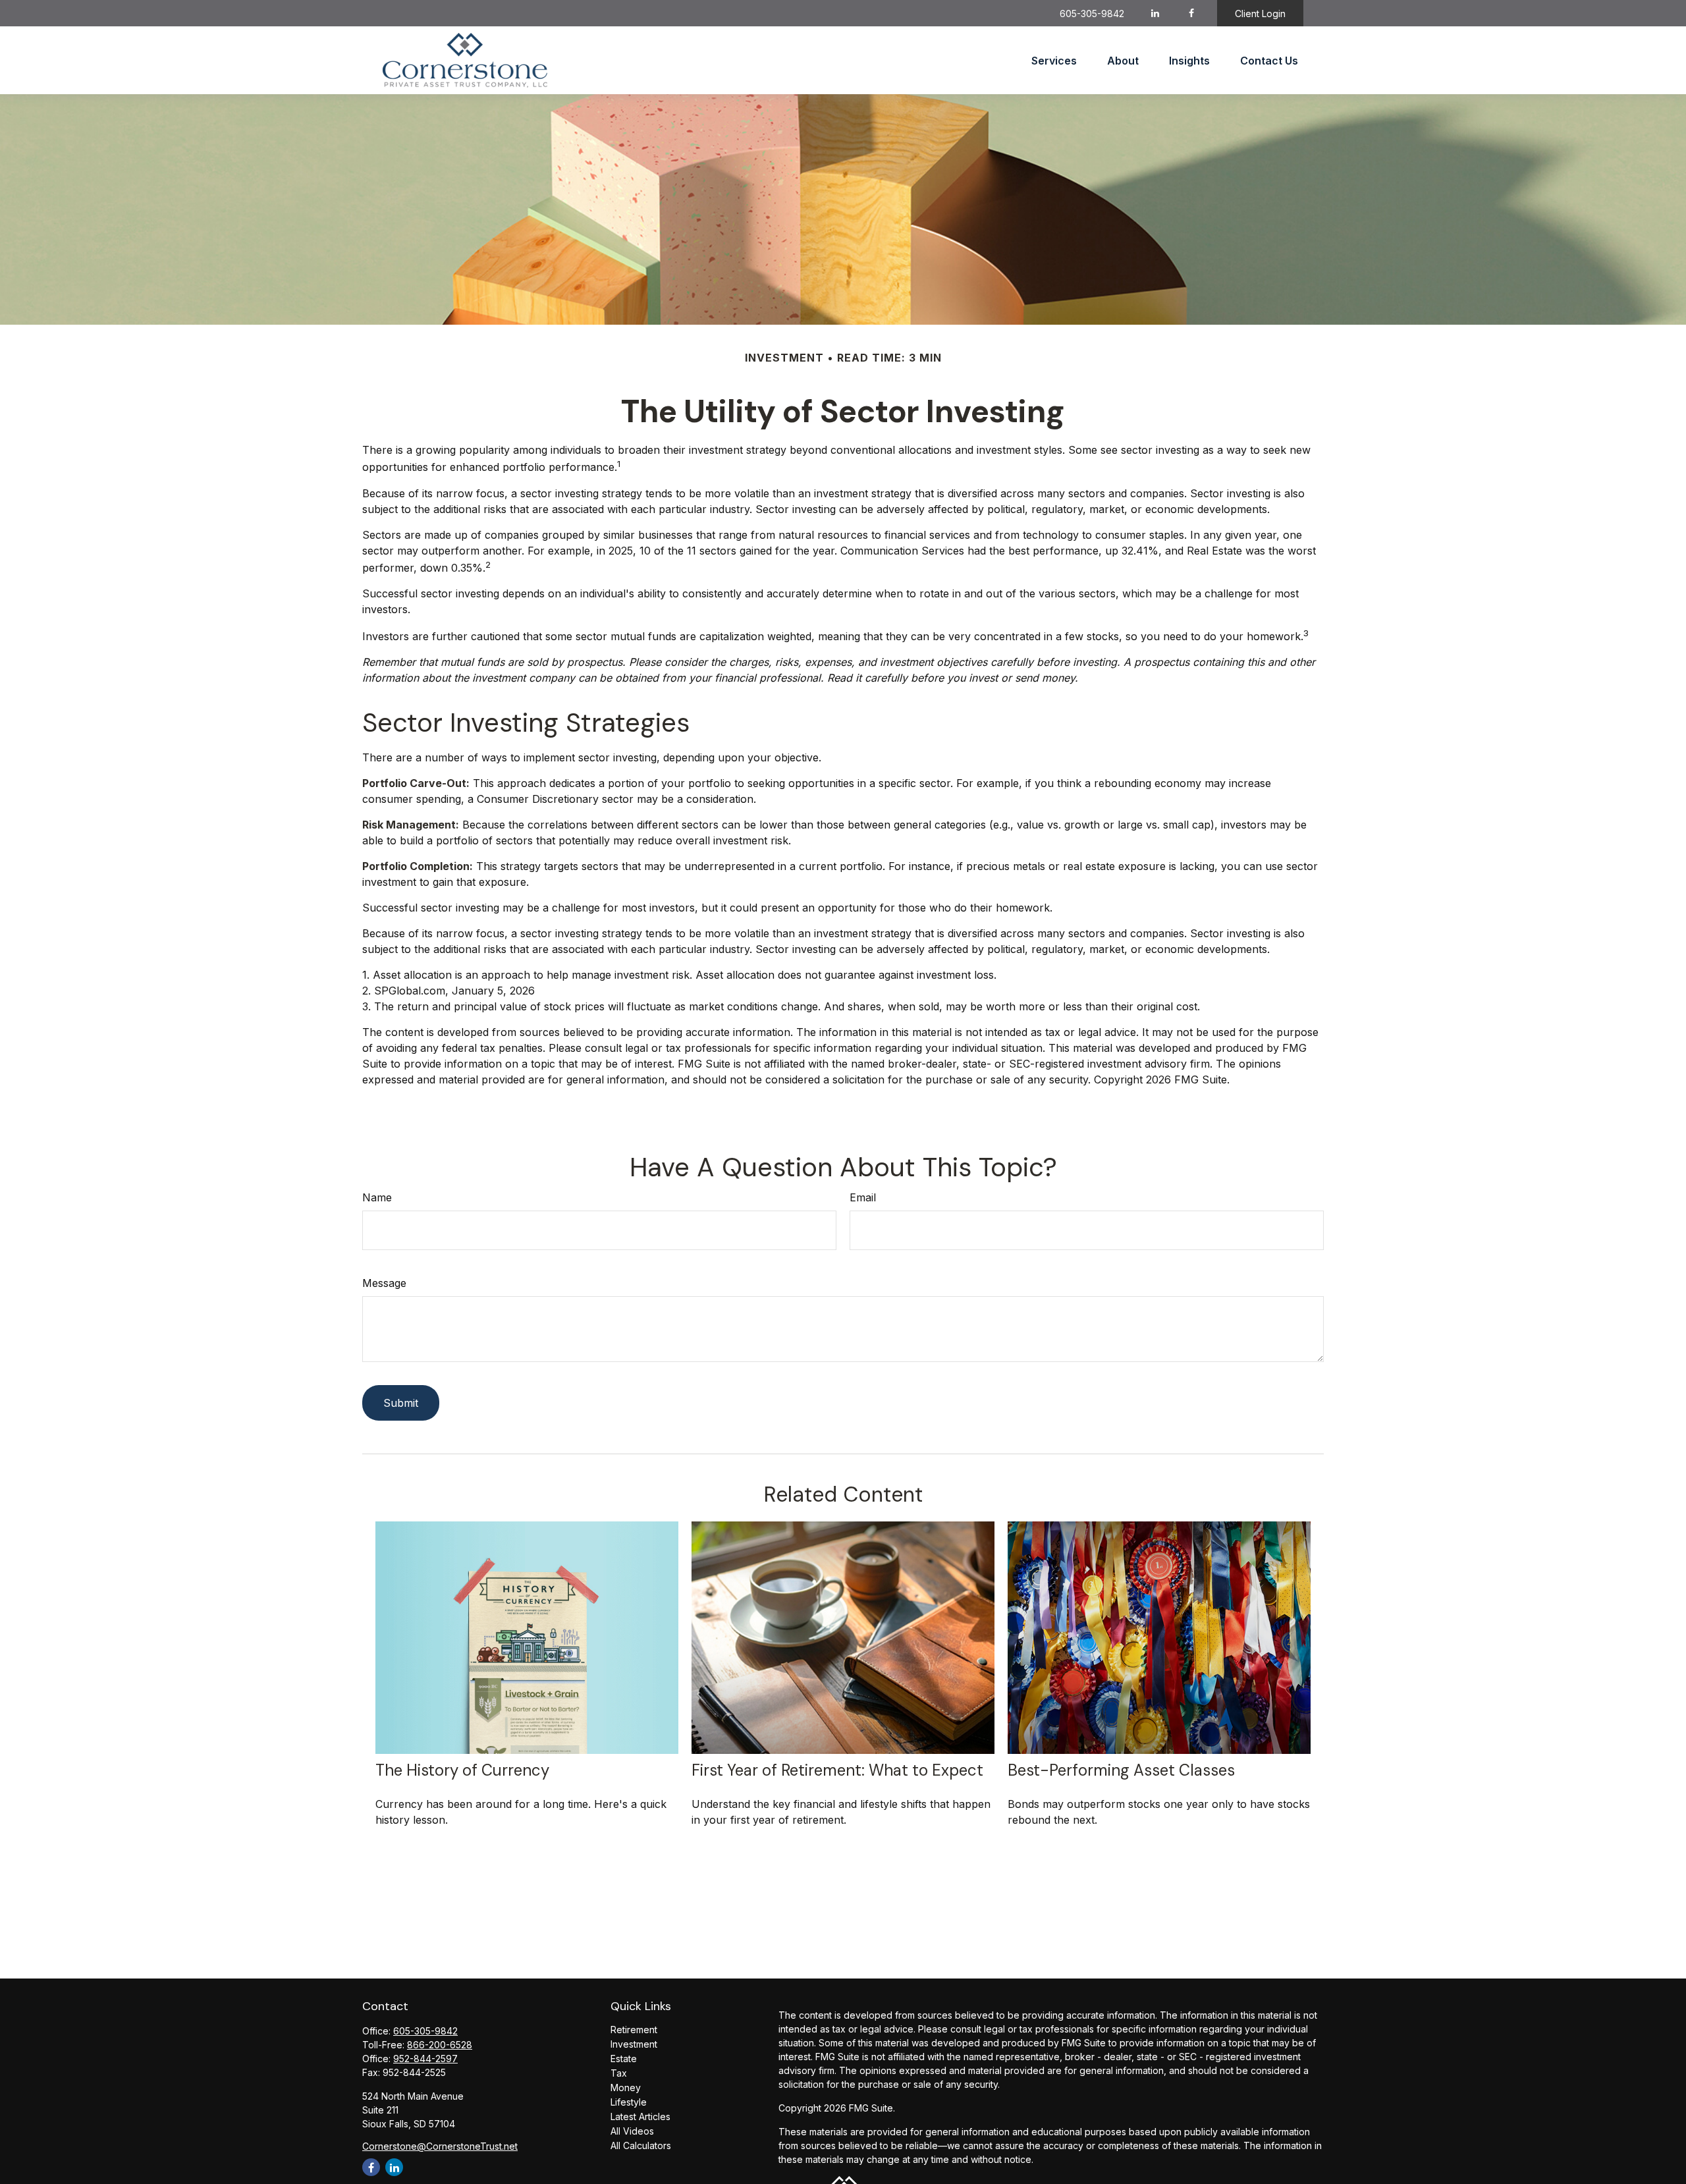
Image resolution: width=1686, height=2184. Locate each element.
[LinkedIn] (1156, 13)
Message (384, 1283)
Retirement (634, 2030)
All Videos (632, 2131)
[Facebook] (1192, 13)
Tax (619, 2073)
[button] (1054, 61)
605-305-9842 (1092, 14)
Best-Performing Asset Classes (1121, 1770)
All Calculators (641, 2145)
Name (377, 1197)
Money (626, 2088)
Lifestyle (629, 2102)
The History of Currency (462, 1770)
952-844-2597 (425, 2059)
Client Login (1260, 14)
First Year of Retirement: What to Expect (837, 1770)
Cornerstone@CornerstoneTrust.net (440, 2146)
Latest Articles (640, 2116)
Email (863, 1197)
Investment (634, 2044)
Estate (624, 2059)
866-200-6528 (440, 2045)
